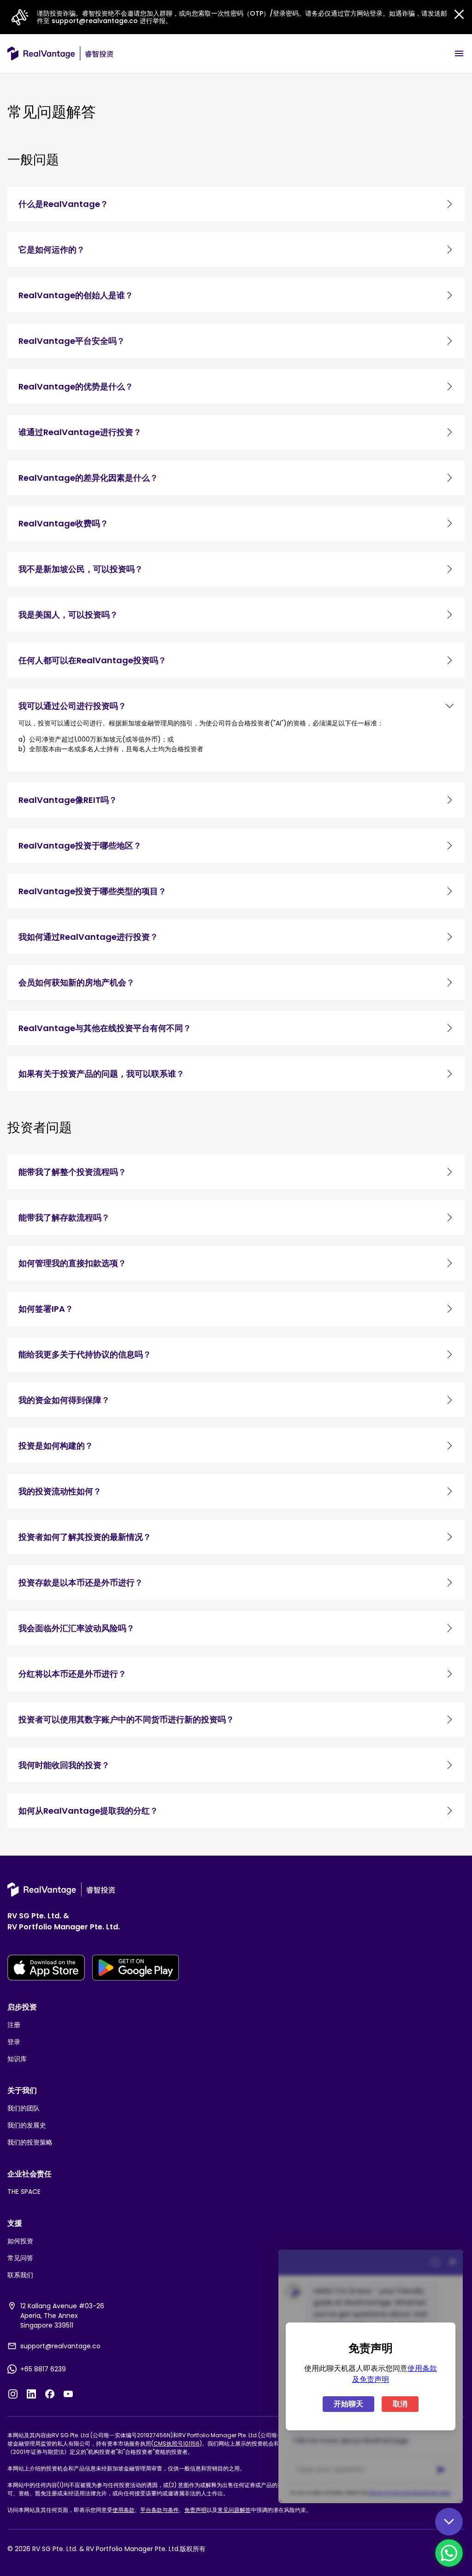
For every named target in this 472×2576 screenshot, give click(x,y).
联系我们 (20, 2275)
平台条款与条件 (159, 2510)
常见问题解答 (234, 2510)
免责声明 (195, 2510)
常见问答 (20, 2258)
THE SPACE (24, 2192)
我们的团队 (24, 2108)
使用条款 (124, 2510)
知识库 (17, 2059)
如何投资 (20, 2241)
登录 (14, 2042)
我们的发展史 (27, 2125)
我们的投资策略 (30, 2142)
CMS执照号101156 (177, 2443)
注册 (14, 2025)
